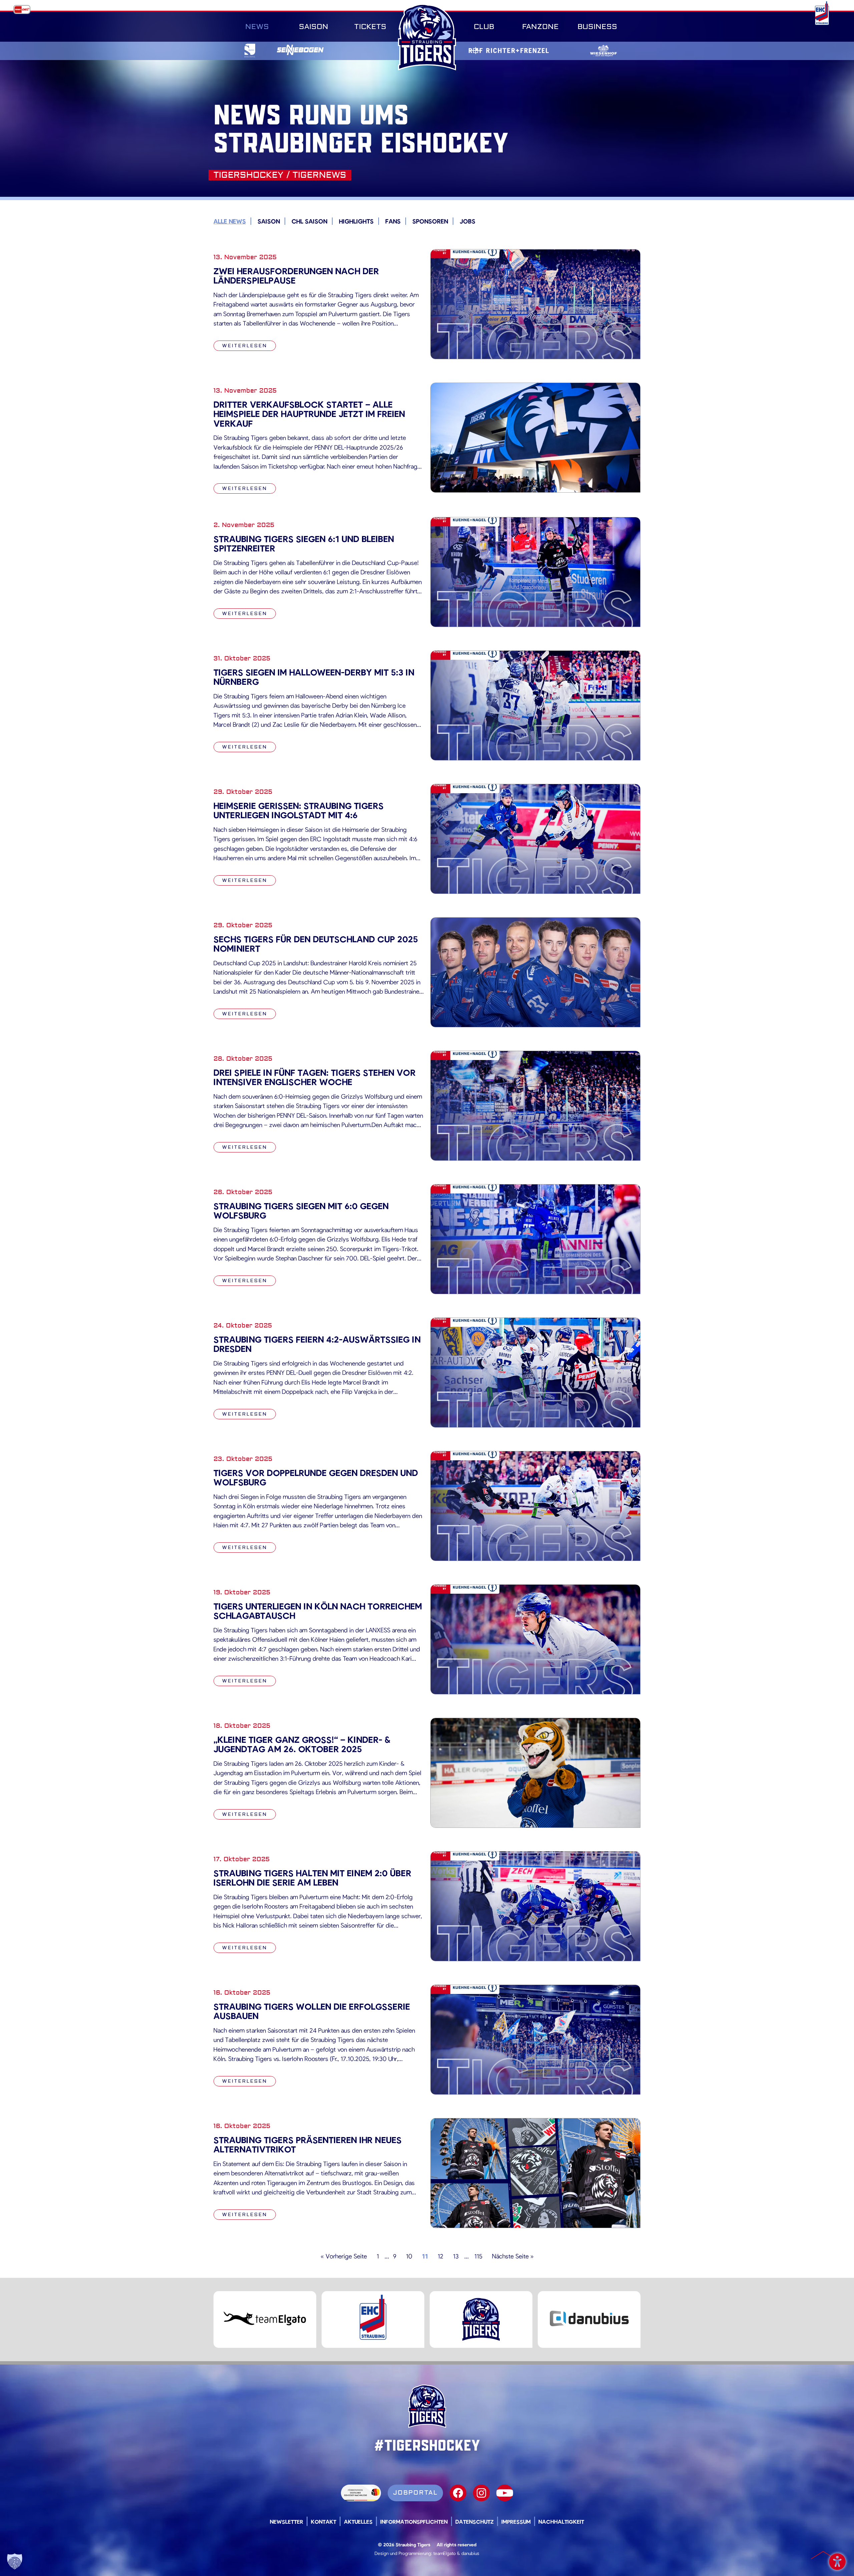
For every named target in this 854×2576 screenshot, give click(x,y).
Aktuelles (358, 2521)
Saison (314, 27)
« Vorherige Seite (344, 2256)
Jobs (468, 221)
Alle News (230, 221)
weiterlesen (245, 346)
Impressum (516, 2521)
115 (478, 2256)
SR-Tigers (427, 37)
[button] (15, 2561)
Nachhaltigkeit (561, 2521)
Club (484, 27)
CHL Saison (309, 221)
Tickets (370, 27)
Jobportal (415, 2493)
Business (597, 27)
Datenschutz (475, 2521)
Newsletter (287, 2521)
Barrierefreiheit (837, 2559)
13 (456, 2256)
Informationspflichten (414, 2521)
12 (441, 2256)
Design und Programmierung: (403, 2553)
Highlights (356, 221)
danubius (470, 2553)
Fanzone (540, 27)
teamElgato (445, 2553)
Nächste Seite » (513, 2256)
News (257, 27)
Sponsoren (430, 221)
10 (409, 2256)
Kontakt (324, 2521)
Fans (393, 221)
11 (425, 2256)
